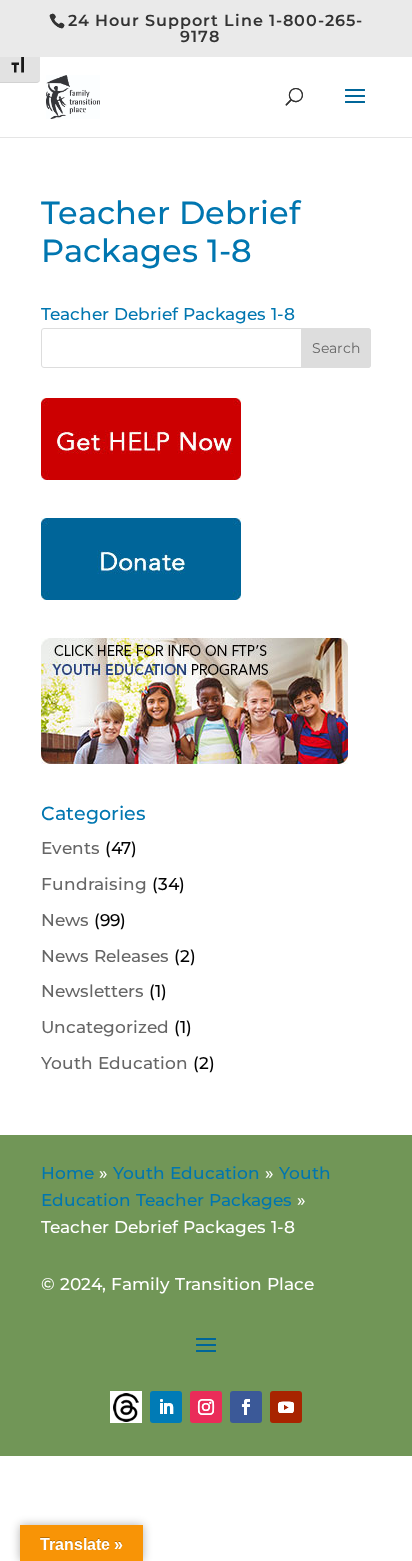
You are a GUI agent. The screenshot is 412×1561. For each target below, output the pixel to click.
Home (67, 1173)
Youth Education (114, 1063)
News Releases (105, 956)
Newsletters (92, 991)
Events (70, 848)
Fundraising (94, 884)
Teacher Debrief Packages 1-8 (168, 314)
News (65, 920)
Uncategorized (105, 1027)
